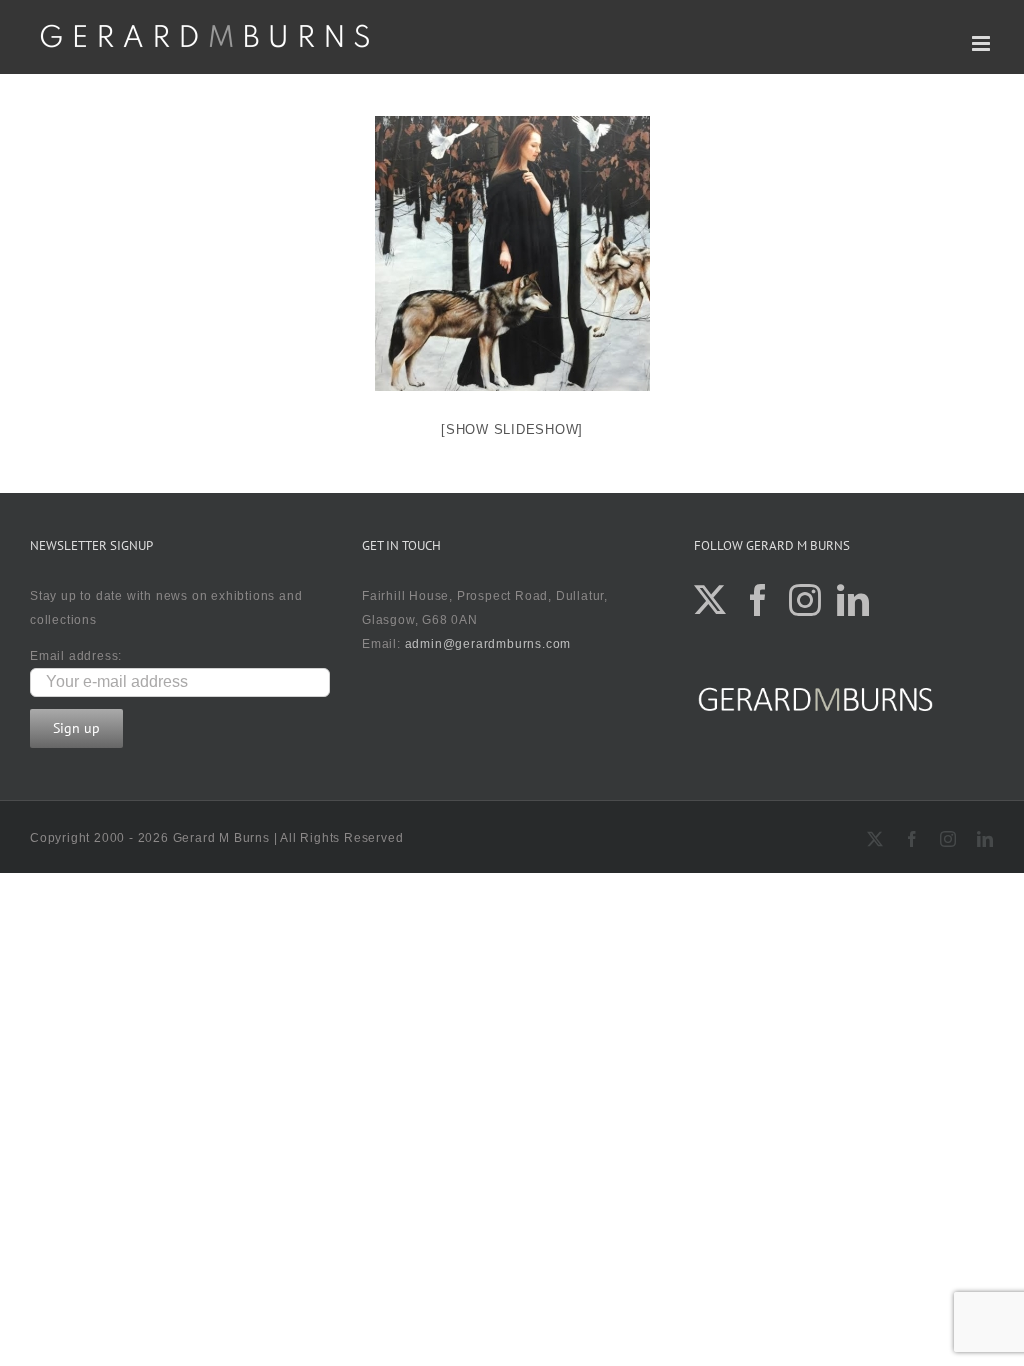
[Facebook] (758, 600)
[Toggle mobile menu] (983, 43)
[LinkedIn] (853, 600)
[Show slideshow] (512, 429)
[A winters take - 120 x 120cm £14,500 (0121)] (512, 253)
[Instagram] (805, 600)
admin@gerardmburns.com (488, 644)
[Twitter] (710, 600)
